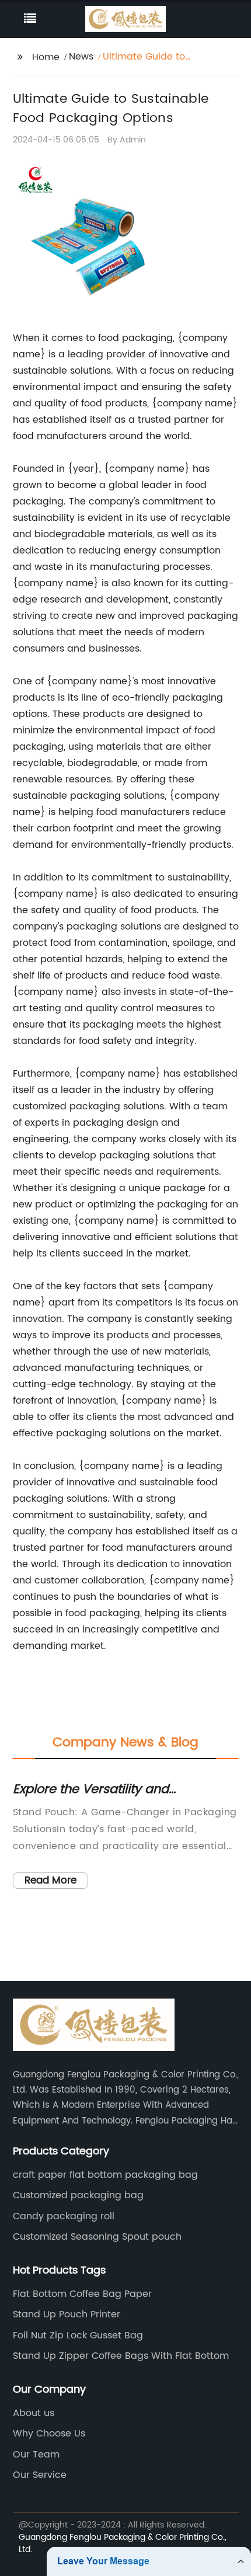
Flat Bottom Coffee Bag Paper (82, 2294)
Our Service (40, 2475)
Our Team (36, 2455)
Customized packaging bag (78, 2195)
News (81, 57)
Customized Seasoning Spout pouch (97, 2237)
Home (46, 57)
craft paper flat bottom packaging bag (105, 2175)
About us (34, 2413)
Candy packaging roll (64, 2216)
